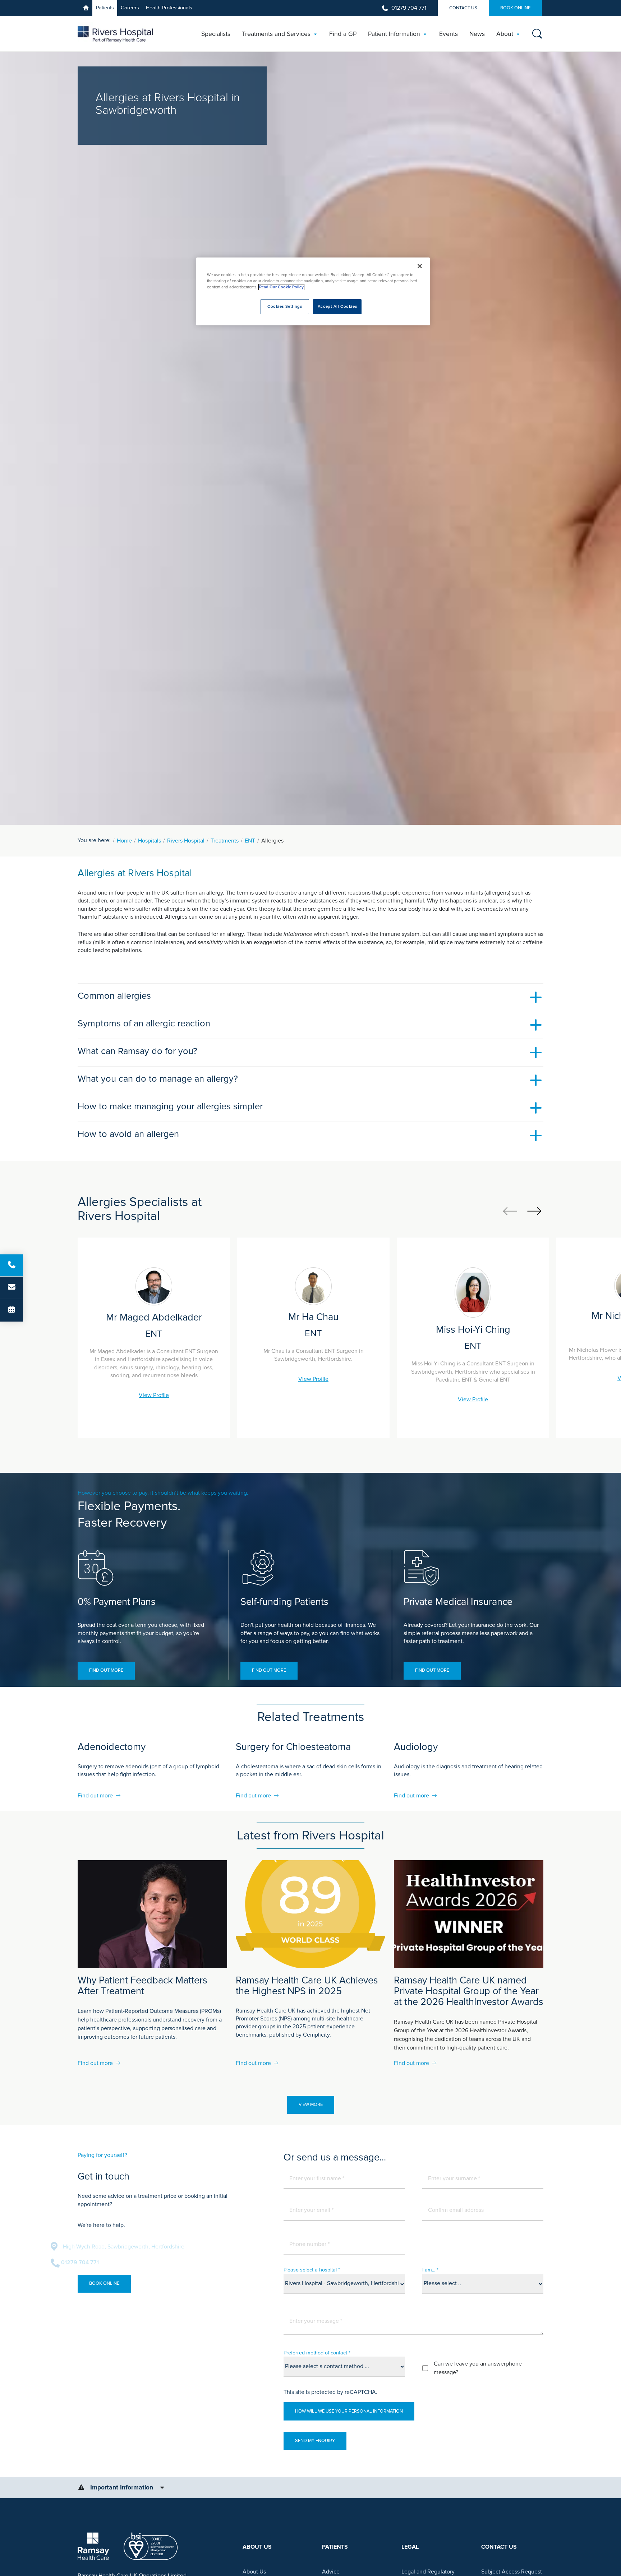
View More (311, 2104)
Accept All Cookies (337, 307)
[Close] (420, 266)
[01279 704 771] (11, 1265)
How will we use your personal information (349, 2411)
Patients (105, 8)
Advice (331, 2572)
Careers (130, 8)
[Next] (534, 1211)
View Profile (154, 1395)
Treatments (225, 841)
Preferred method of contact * (317, 2353)
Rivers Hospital (186, 841)
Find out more (106, 1670)
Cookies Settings (285, 307)
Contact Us (463, 8)
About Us (254, 2572)
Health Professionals (169, 8)
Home (124, 841)
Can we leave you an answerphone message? (478, 2368)
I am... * (430, 2270)
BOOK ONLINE (515, 8)
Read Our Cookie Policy (281, 287)
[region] (313, 291)
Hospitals (149, 841)
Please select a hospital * (312, 2270)
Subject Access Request (512, 2572)
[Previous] (510, 1211)
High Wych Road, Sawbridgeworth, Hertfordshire (151, 2247)
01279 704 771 (409, 8)
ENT (250, 841)
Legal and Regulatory (428, 2572)
